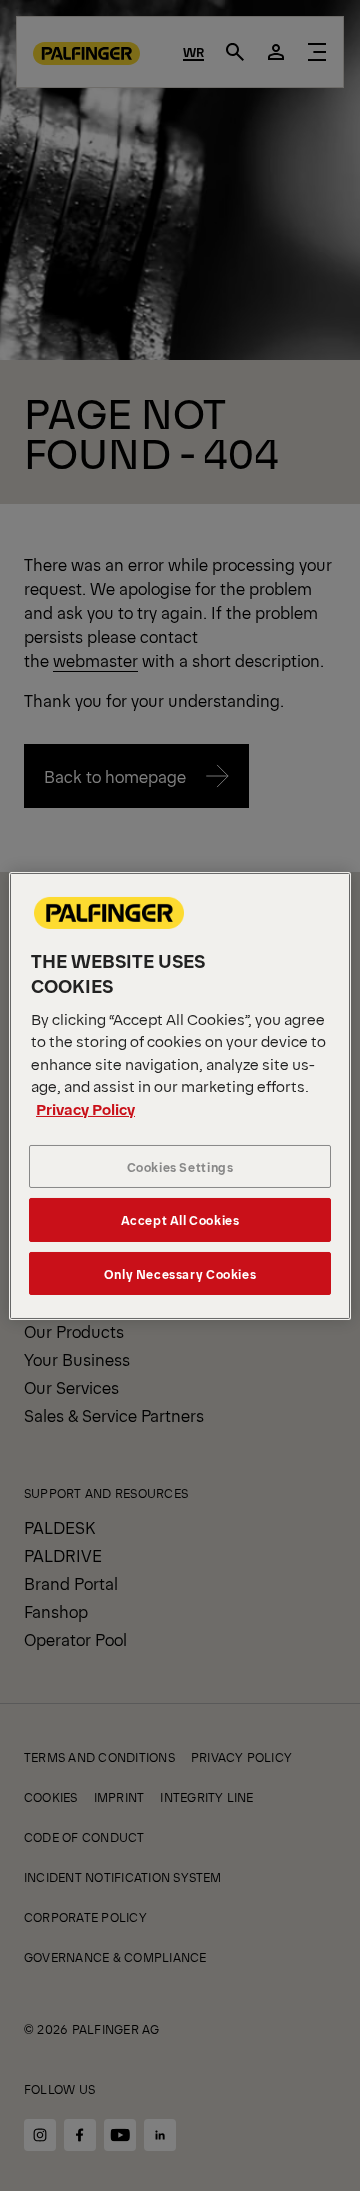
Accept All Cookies (180, 1219)
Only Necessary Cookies (180, 1272)
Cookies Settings (180, 1166)
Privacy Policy (85, 1108)
